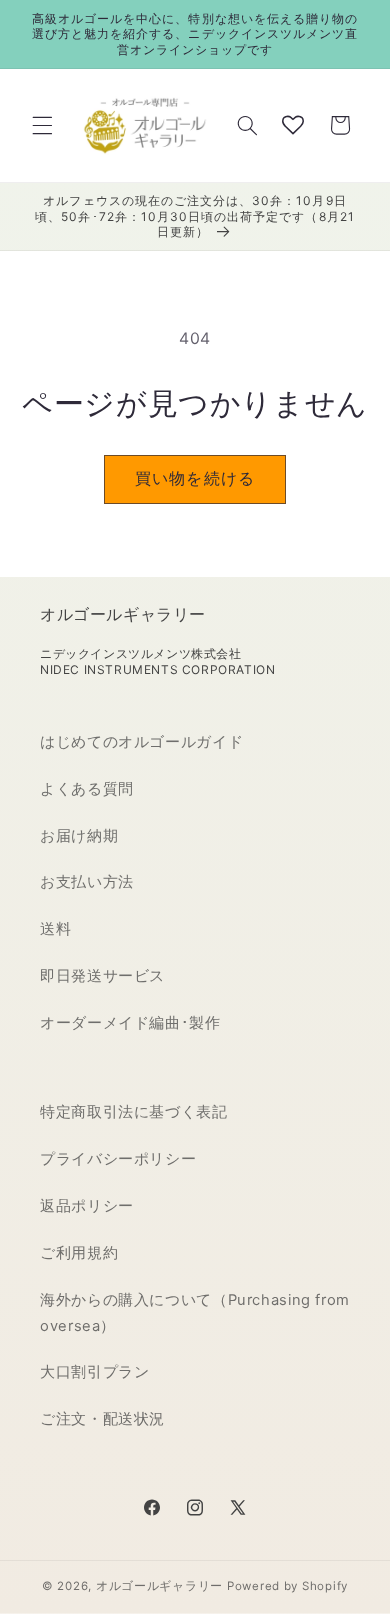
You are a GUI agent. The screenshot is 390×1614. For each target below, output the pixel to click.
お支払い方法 (87, 882)
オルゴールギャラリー (159, 1586)
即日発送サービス (102, 976)
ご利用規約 (79, 1253)
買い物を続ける (194, 478)
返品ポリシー (87, 1206)
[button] (42, 125)
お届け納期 (79, 836)
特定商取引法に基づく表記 (134, 1112)
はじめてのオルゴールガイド (141, 742)
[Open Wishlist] (293, 125)
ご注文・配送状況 (102, 1419)
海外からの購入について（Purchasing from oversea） (195, 1313)
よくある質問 (87, 789)
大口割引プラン (94, 1372)
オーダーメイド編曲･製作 (130, 1023)
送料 (55, 929)
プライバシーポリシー (118, 1159)
